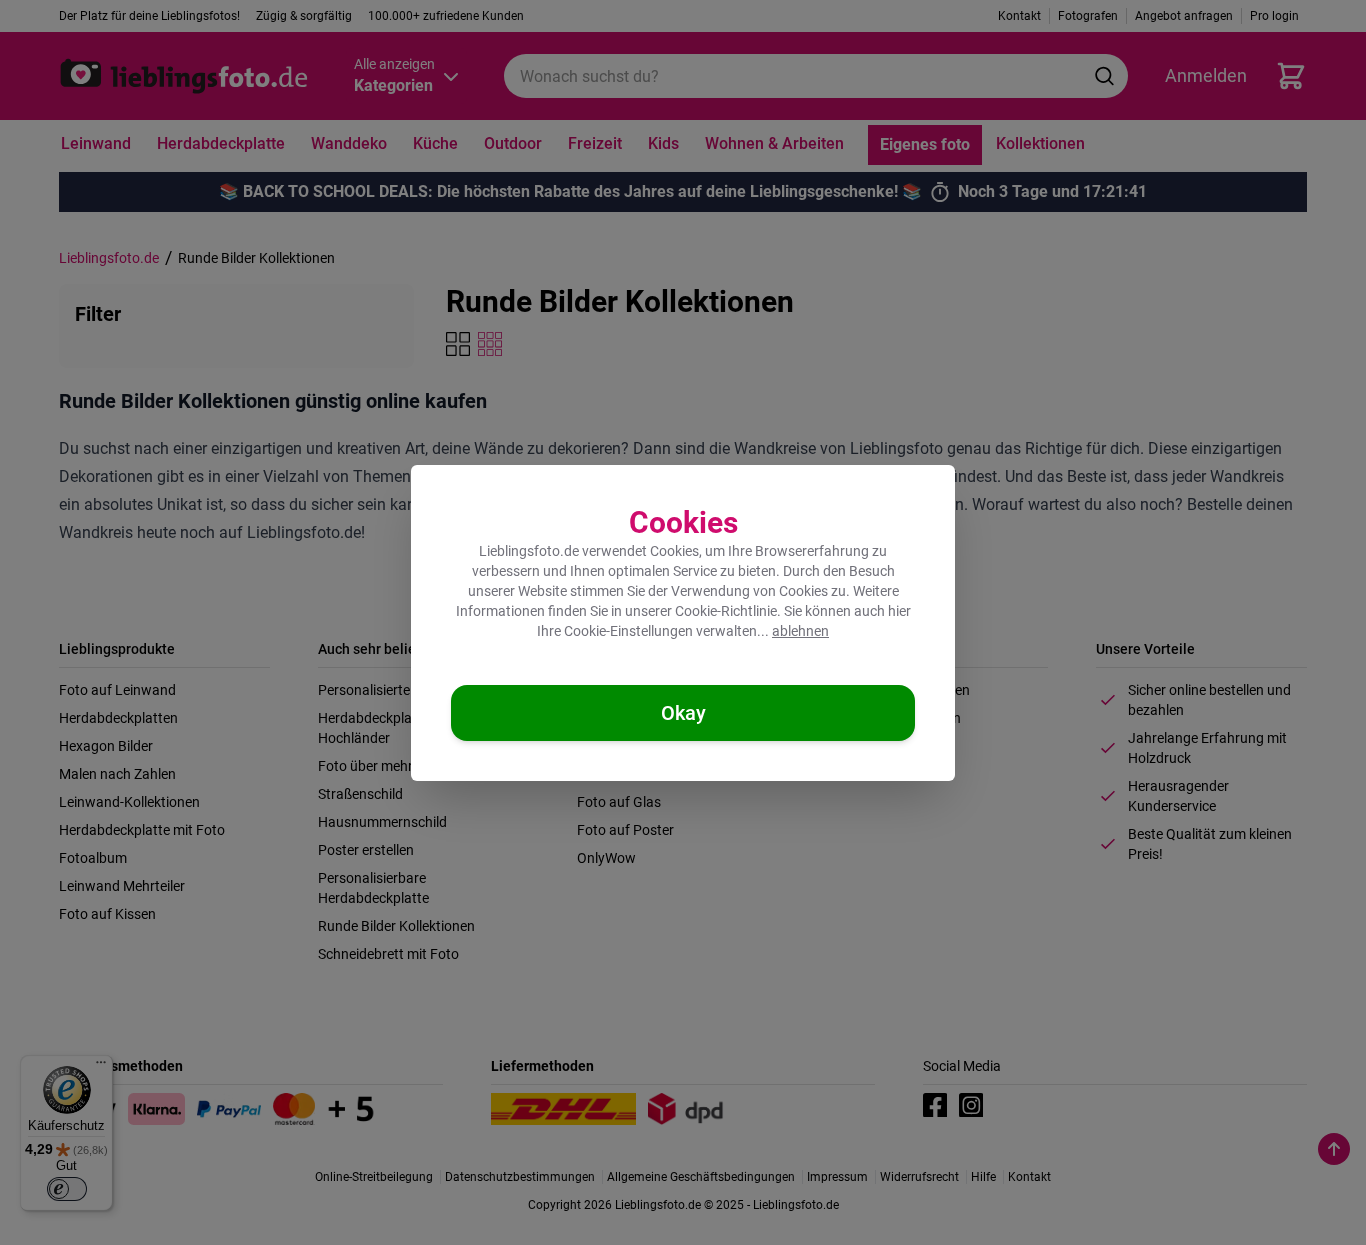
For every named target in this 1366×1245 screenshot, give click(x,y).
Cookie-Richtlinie (726, 611)
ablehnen (800, 631)
